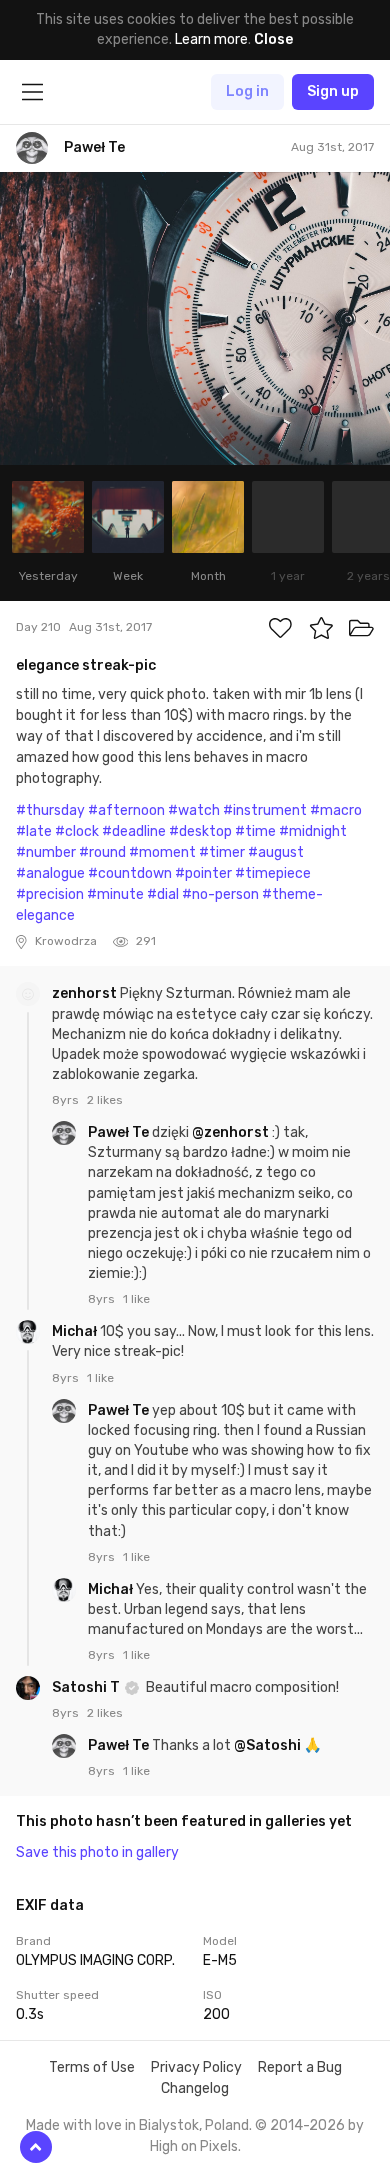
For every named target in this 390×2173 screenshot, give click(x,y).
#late (34, 831)
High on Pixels (194, 2146)
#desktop (200, 831)
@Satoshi (267, 1745)
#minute (115, 894)
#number (46, 852)
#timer (222, 852)
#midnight (313, 831)
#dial (163, 894)
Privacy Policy (196, 2067)
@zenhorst (230, 1132)
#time (255, 831)
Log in (247, 91)
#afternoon (126, 810)
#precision (50, 894)
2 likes (105, 1100)
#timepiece (273, 873)
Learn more (211, 39)
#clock (77, 831)
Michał (76, 1331)
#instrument (265, 810)
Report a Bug (300, 2067)
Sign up (333, 91)
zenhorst (86, 993)
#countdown (130, 873)
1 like (136, 1299)
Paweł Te (120, 1132)
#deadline (134, 831)
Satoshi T (87, 1687)
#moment (162, 852)
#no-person (220, 894)
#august (276, 852)
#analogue (50, 873)
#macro (336, 810)
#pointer (203, 873)
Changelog (195, 2088)
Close (273, 39)
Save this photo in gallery (97, 1852)
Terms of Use (92, 2067)
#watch (194, 810)
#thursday (50, 810)
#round (102, 852)
